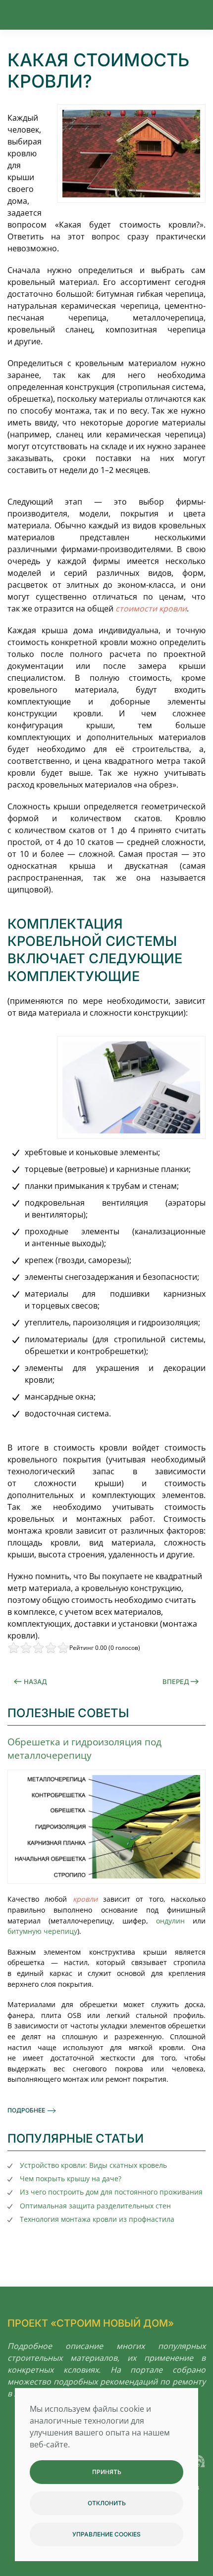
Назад (35, 1682)
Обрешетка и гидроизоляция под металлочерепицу (84, 1748)
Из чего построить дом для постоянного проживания (111, 2192)
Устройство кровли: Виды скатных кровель (93, 2165)
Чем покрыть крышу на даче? (71, 2178)
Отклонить (107, 2503)
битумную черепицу (42, 1931)
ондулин (170, 1921)
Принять (107, 2472)
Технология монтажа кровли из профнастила (97, 2219)
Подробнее (26, 2110)
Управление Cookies (106, 2534)
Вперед (176, 1682)
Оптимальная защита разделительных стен (95, 2206)
